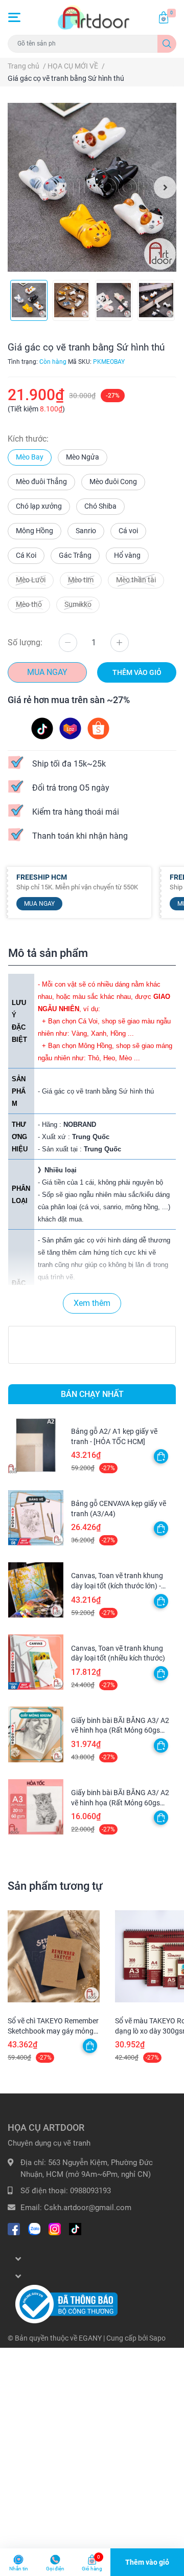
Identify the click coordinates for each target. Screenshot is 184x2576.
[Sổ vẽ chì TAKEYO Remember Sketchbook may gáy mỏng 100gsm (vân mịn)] (54, 1956)
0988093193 (90, 2191)
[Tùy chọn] (161, 1456)
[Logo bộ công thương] (66, 2304)
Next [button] (165, 187)
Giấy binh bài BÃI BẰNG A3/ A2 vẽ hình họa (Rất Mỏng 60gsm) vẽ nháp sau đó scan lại (120, 1730)
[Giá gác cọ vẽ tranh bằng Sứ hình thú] (92, 187)
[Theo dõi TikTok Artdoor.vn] (75, 2228)
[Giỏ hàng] (164, 17)
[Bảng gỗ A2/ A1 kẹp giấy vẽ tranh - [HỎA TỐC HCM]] (36, 1446)
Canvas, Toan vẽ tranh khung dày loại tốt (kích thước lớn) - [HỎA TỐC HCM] (117, 1586)
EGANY (90, 2338)
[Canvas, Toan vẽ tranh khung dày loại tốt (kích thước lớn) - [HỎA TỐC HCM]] (36, 1590)
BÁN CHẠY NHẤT (92, 1394)
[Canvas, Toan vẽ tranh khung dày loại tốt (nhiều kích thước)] (36, 1662)
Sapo (157, 2338)
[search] (167, 44)
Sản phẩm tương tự (55, 1886)
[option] (92, 187)
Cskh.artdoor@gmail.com (88, 2208)
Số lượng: (25, 642)
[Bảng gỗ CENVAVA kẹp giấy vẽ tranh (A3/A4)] (36, 1518)
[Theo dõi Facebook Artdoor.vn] (14, 2228)
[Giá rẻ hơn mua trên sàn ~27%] (71, 728)
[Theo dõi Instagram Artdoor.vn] (55, 2228)
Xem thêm (92, 1303)
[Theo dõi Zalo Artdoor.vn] (34, 2228)
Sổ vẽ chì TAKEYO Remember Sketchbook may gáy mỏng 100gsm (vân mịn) (53, 2031)
